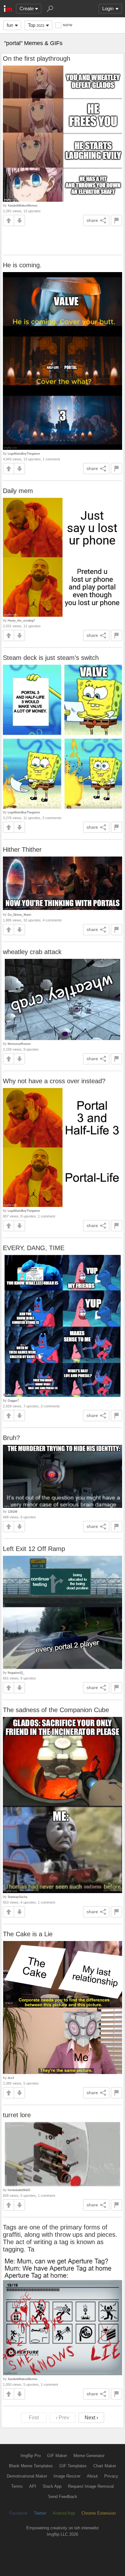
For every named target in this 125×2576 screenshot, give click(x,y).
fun (10, 25)
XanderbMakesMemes (23, 205)
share (92, 220)
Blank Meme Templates (31, 2466)
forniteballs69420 (19, 2190)
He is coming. (22, 265)
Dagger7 (13, 1401)
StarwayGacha (17, 1897)
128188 (13, 1511)
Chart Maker (105, 2466)
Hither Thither (22, 850)
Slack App (52, 2486)
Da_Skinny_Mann (19, 915)
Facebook (18, 2513)
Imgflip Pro (31, 2456)
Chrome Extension (99, 2513)
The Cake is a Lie (28, 1934)
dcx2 (11, 2078)
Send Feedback (63, 2497)
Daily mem (18, 491)
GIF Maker (57, 2456)
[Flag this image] (117, 220)
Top (36, 25)
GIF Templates (73, 2466)
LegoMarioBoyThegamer (24, 454)
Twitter (40, 2513)
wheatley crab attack (32, 952)
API (33, 2486)
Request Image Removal (91, 2486)
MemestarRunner (19, 1044)
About (92, 2476)
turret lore (17, 2115)
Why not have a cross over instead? (54, 1081)
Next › (91, 2418)
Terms (17, 2486)
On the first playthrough (37, 59)
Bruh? (11, 1438)
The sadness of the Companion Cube (56, 1710)
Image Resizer (67, 2476)
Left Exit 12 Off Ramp (34, 1549)
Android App (64, 2513)
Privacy (111, 2476)
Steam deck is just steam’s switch (51, 658)
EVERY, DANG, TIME (34, 1248)
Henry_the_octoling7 (21, 620)
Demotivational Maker (27, 2476)
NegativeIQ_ (16, 1673)
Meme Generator (89, 2456)
